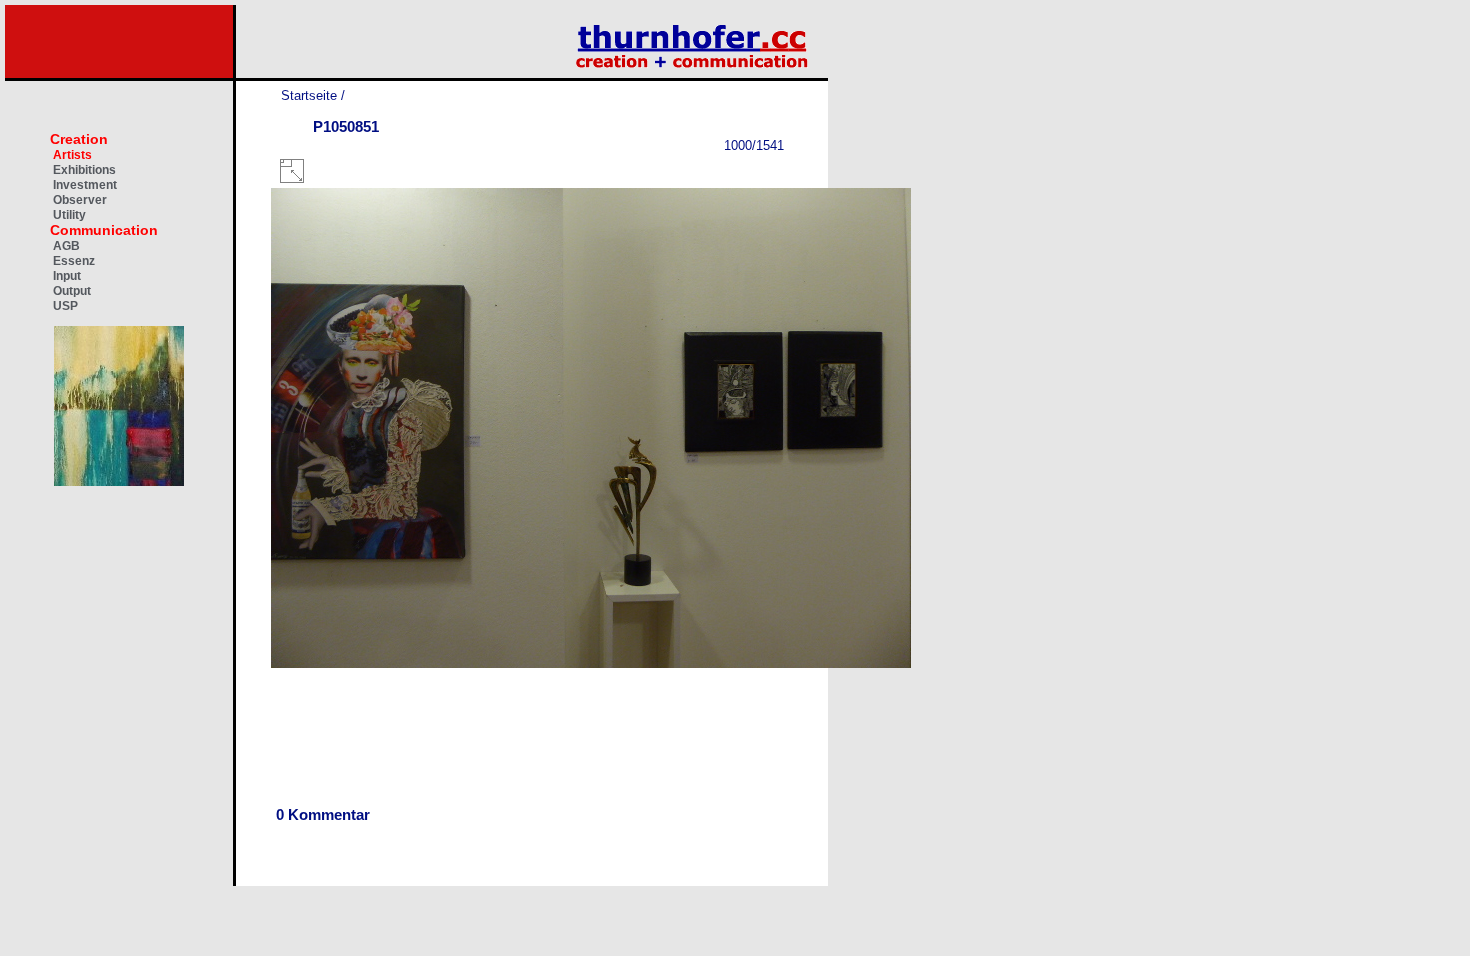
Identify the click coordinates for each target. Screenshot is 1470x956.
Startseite (309, 95)
